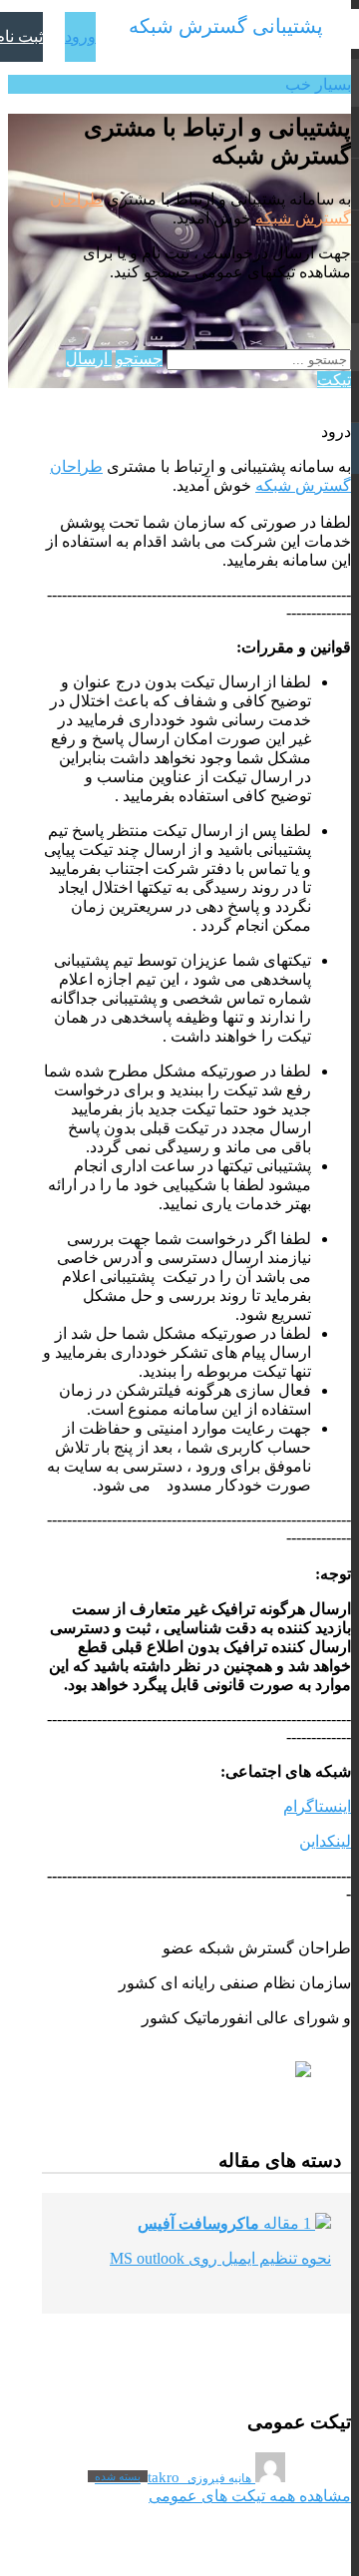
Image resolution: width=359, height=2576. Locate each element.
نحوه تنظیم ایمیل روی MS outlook (220, 2258)
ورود (80, 36)
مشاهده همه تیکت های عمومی (250, 2496)
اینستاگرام (317, 1806)
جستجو (139, 359)
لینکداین (325, 1841)
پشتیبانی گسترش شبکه (226, 26)
